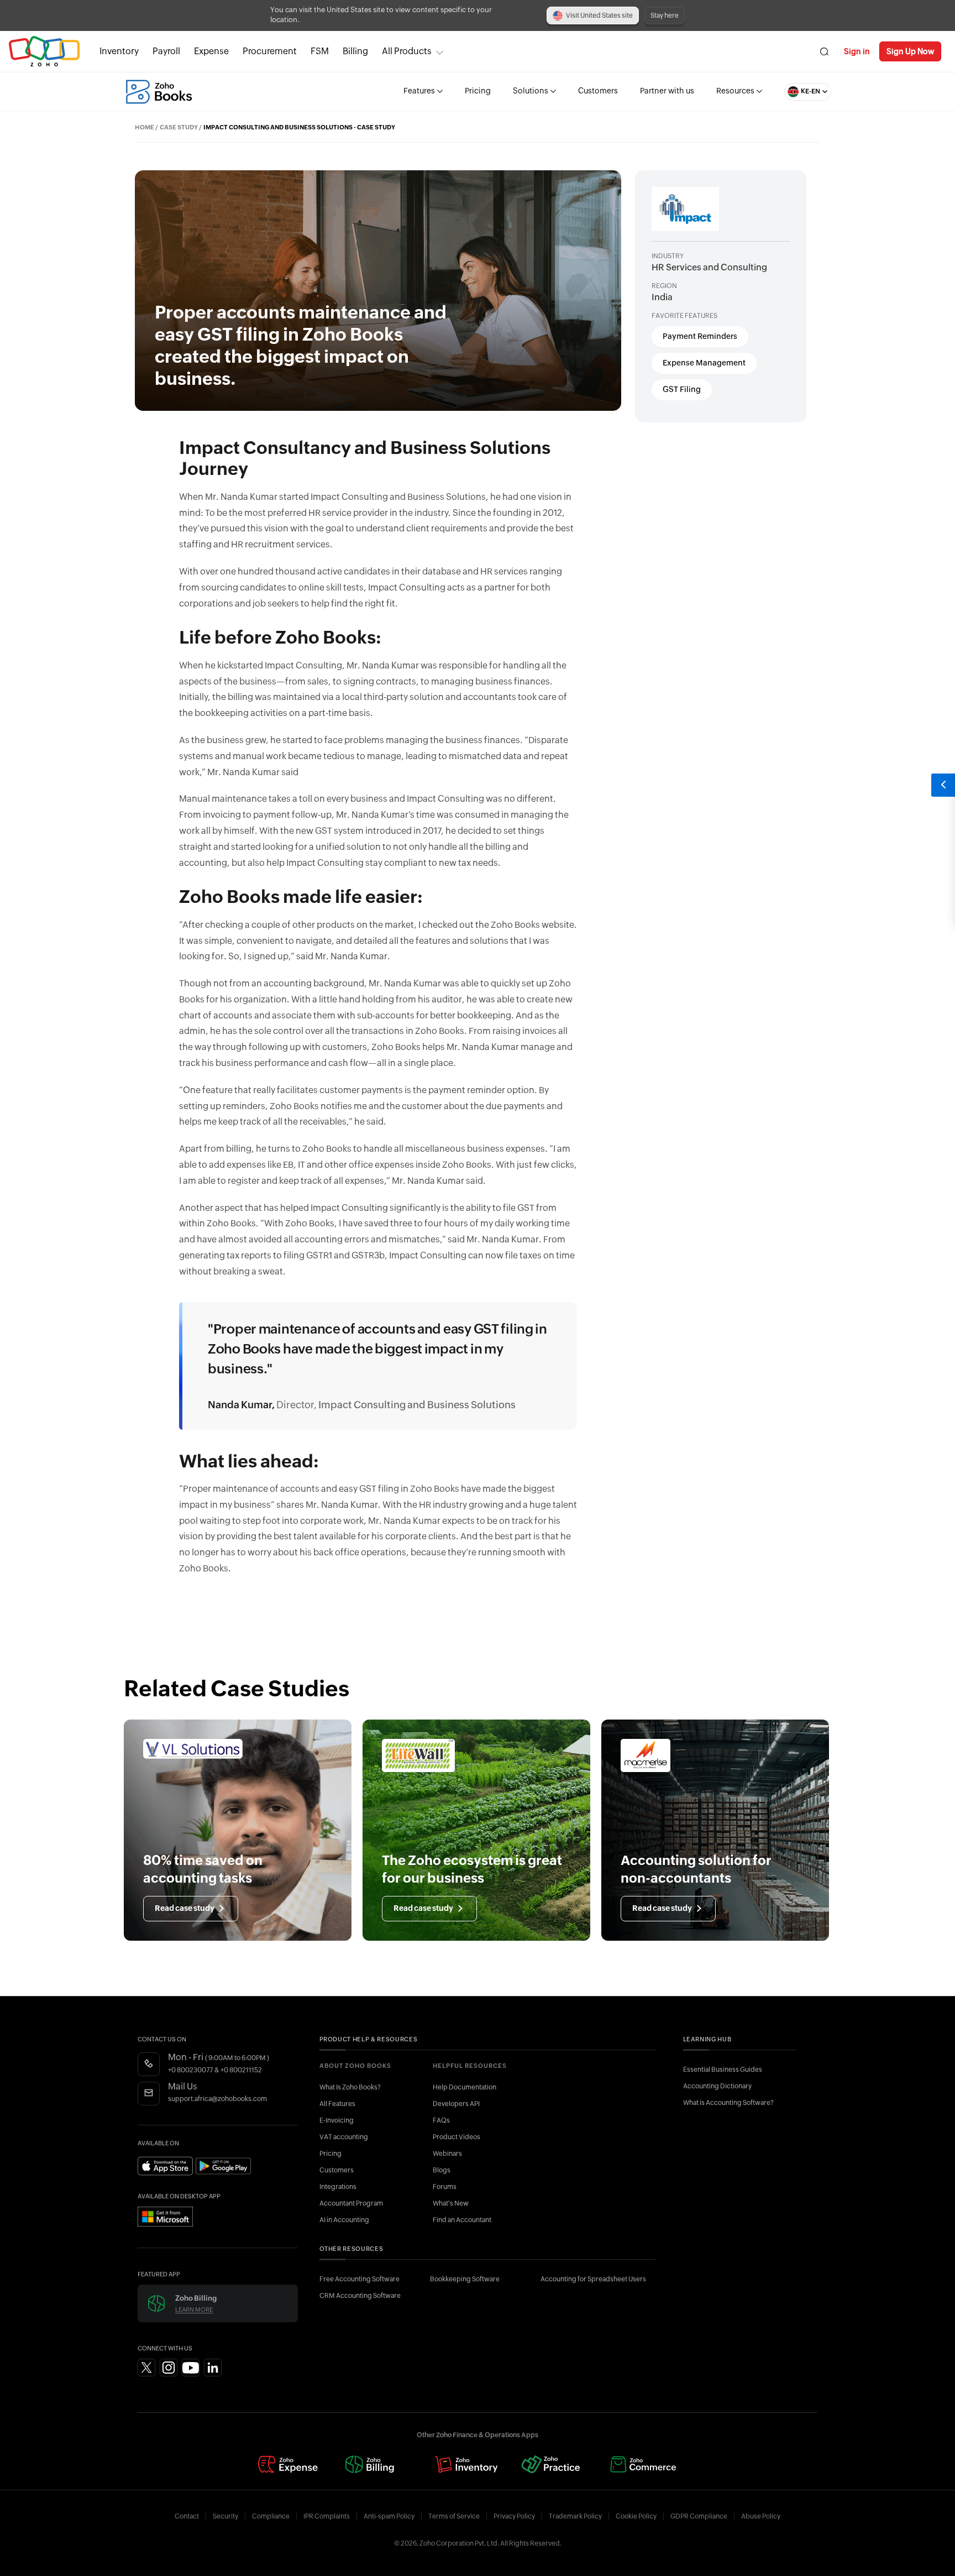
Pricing (478, 91)
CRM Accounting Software (360, 2296)
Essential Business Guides (723, 2070)
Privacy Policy (514, 2516)
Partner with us (667, 91)
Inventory (119, 51)
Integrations (338, 2187)
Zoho (44, 52)
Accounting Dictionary (717, 2086)
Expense (211, 51)
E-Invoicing (337, 2120)
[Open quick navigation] (943, 785)
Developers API (456, 2104)
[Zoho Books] (159, 92)
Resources (735, 91)
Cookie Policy (636, 2516)
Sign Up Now (910, 51)
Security (225, 2516)
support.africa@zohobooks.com (217, 2099)
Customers (598, 91)
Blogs (442, 2170)
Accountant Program (351, 2203)
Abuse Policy (761, 2516)
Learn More (194, 2310)
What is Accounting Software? (728, 2103)
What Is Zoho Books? (350, 2087)
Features (419, 91)
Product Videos (456, 2137)
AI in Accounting (344, 2220)
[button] (797, 92)
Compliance (271, 2516)
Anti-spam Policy (389, 2516)
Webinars (447, 2154)
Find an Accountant (462, 2220)
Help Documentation (465, 2087)
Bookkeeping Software (465, 2279)
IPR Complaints (327, 2516)
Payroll (166, 51)
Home (145, 127)
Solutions (531, 91)
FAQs (441, 2120)
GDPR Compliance (699, 2516)
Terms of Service (454, 2516)
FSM (320, 51)
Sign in (857, 51)
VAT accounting (344, 2137)
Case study (179, 127)
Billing (355, 51)
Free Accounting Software (360, 2279)
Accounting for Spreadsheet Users (593, 2279)
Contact (187, 2516)
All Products (407, 51)
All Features (337, 2104)
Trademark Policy (575, 2516)
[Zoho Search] (824, 52)
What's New (451, 2203)
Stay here (665, 15)
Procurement (270, 51)
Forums (445, 2187)
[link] (355, 51)
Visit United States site (599, 15)
